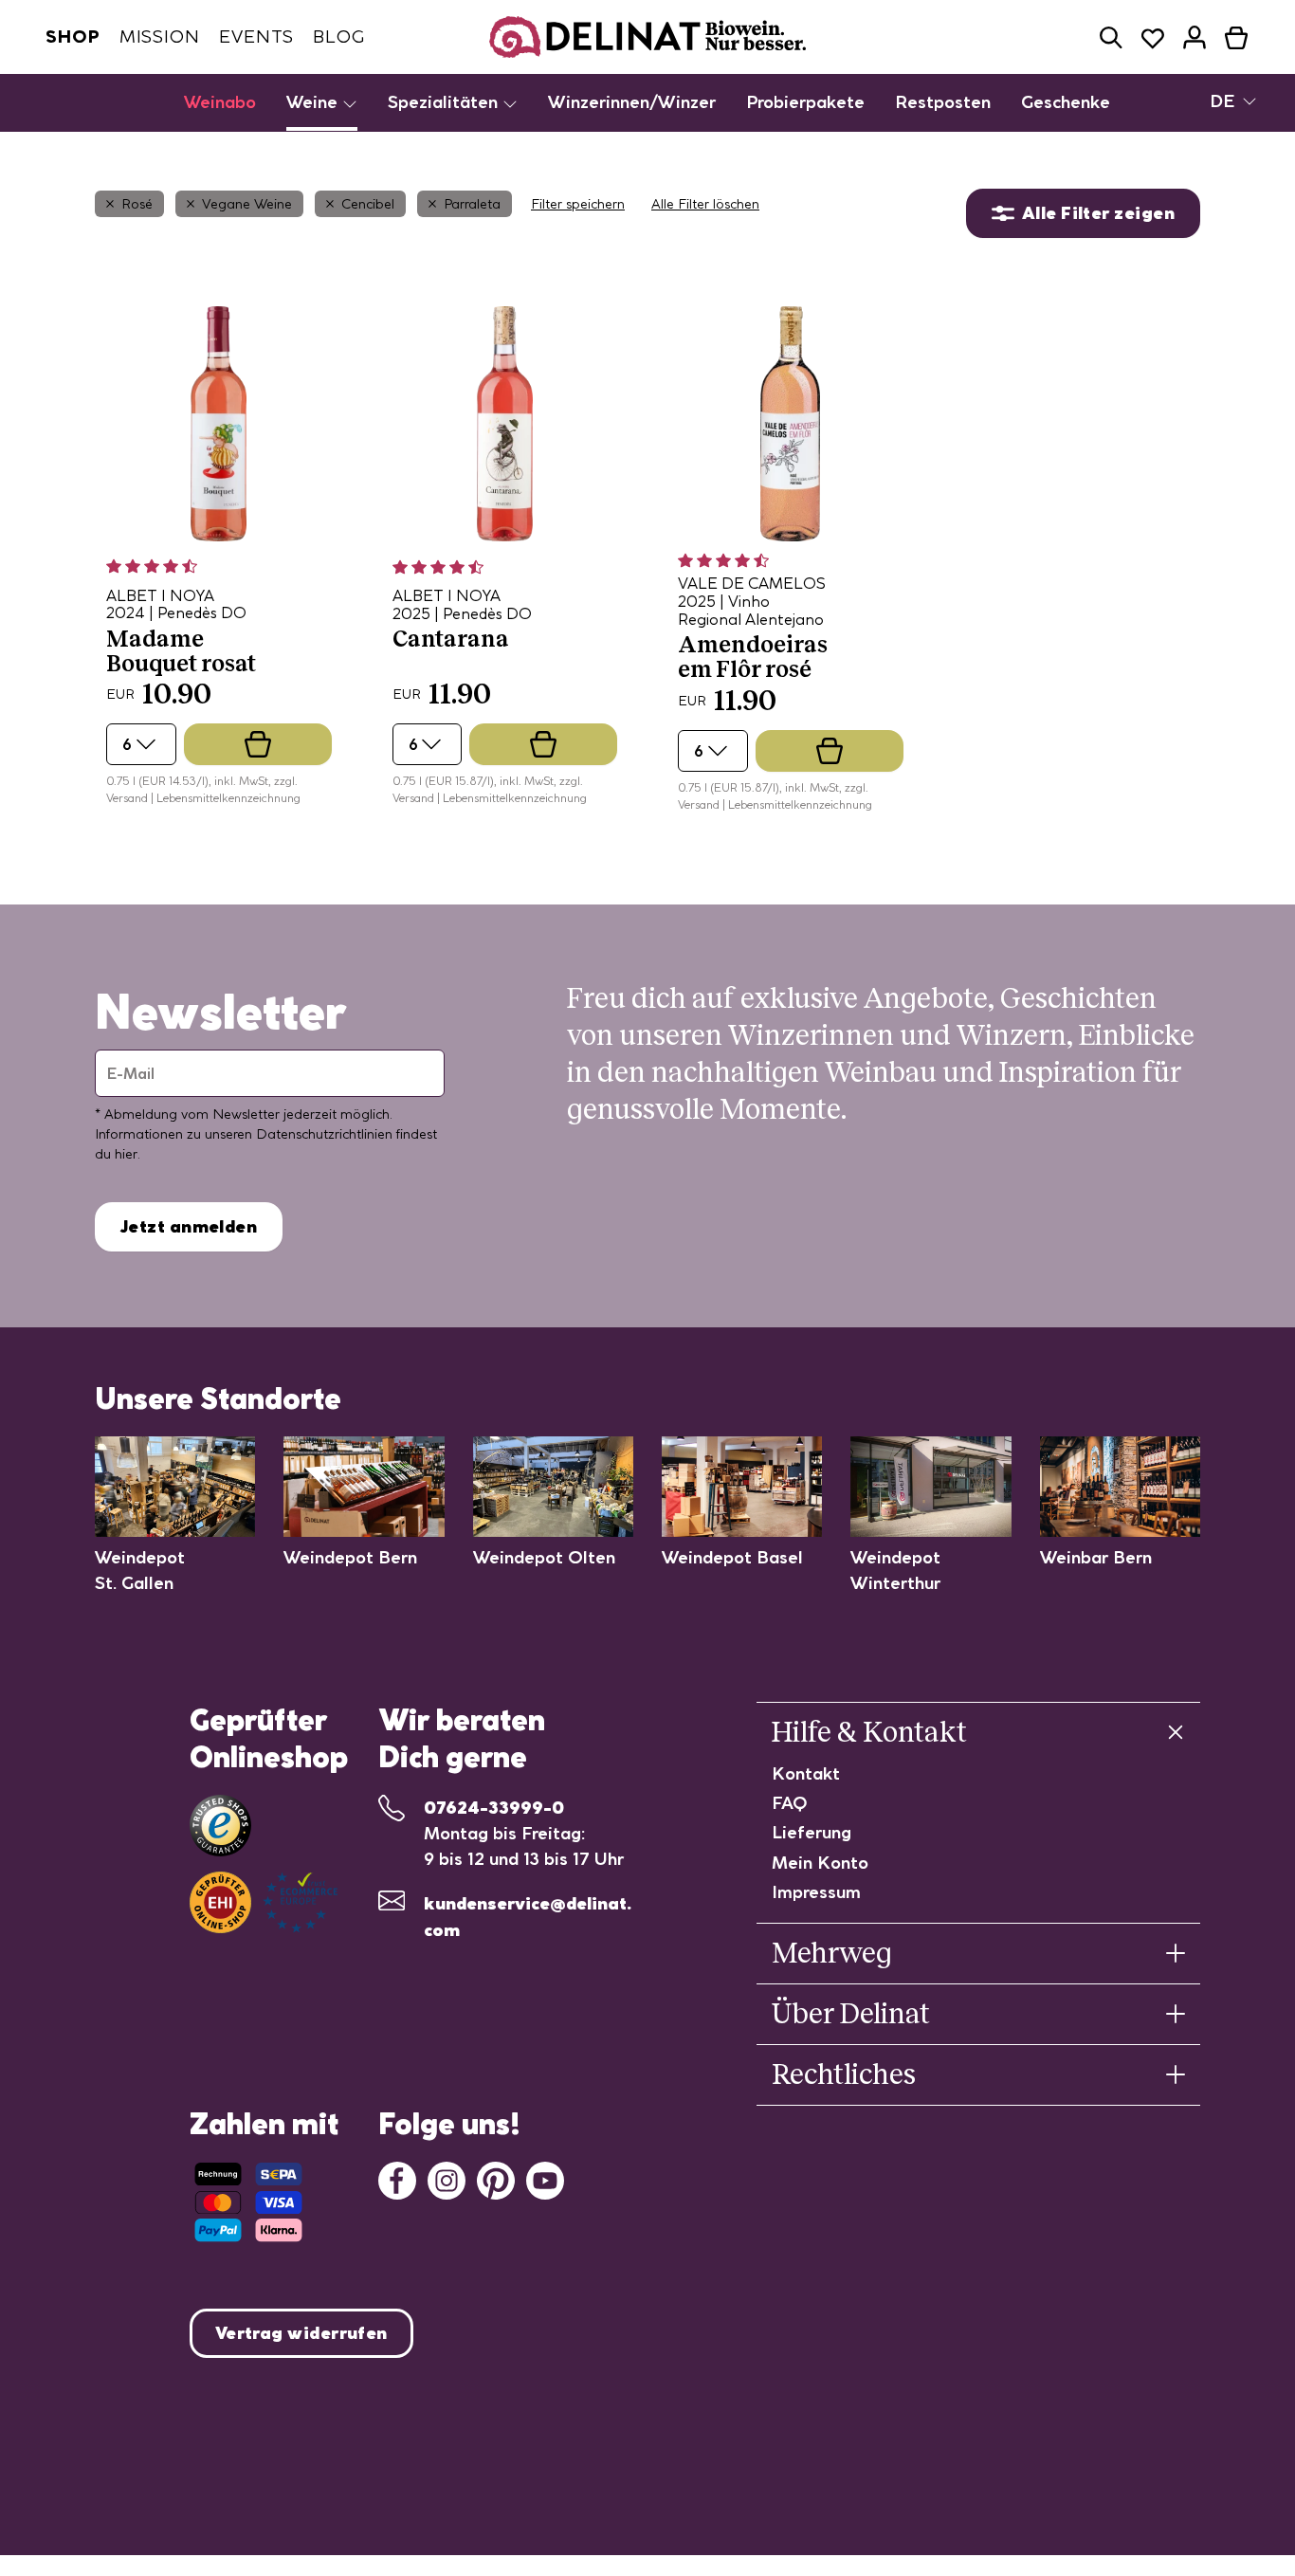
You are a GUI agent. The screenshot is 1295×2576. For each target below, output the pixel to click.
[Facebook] (397, 2178)
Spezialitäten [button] (445, 102)
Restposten (943, 102)
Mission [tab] (160, 37)
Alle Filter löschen (705, 204)
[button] (1111, 37)
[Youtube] (545, 2178)
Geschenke (1066, 102)
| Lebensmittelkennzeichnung (226, 798)
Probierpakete (805, 102)
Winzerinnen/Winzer (632, 102)
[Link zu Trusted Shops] (220, 1826)
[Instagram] (447, 2178)
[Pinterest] (496, 2178)
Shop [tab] (73, 37)
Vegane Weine (247, 204)
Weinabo (220, 102)
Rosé (137, 204)
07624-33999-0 (494, 1808)
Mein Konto (820, 1863)
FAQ (790, 1803)
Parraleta (472, 204)
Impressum (816, 1892)
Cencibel (368, 204)
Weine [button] (314, 102)
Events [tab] (256, 37)
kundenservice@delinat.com (528, 1917)
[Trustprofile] (264, 1902)
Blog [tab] (339, 37)
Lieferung (812, 1832)
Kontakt (806, 1773)
